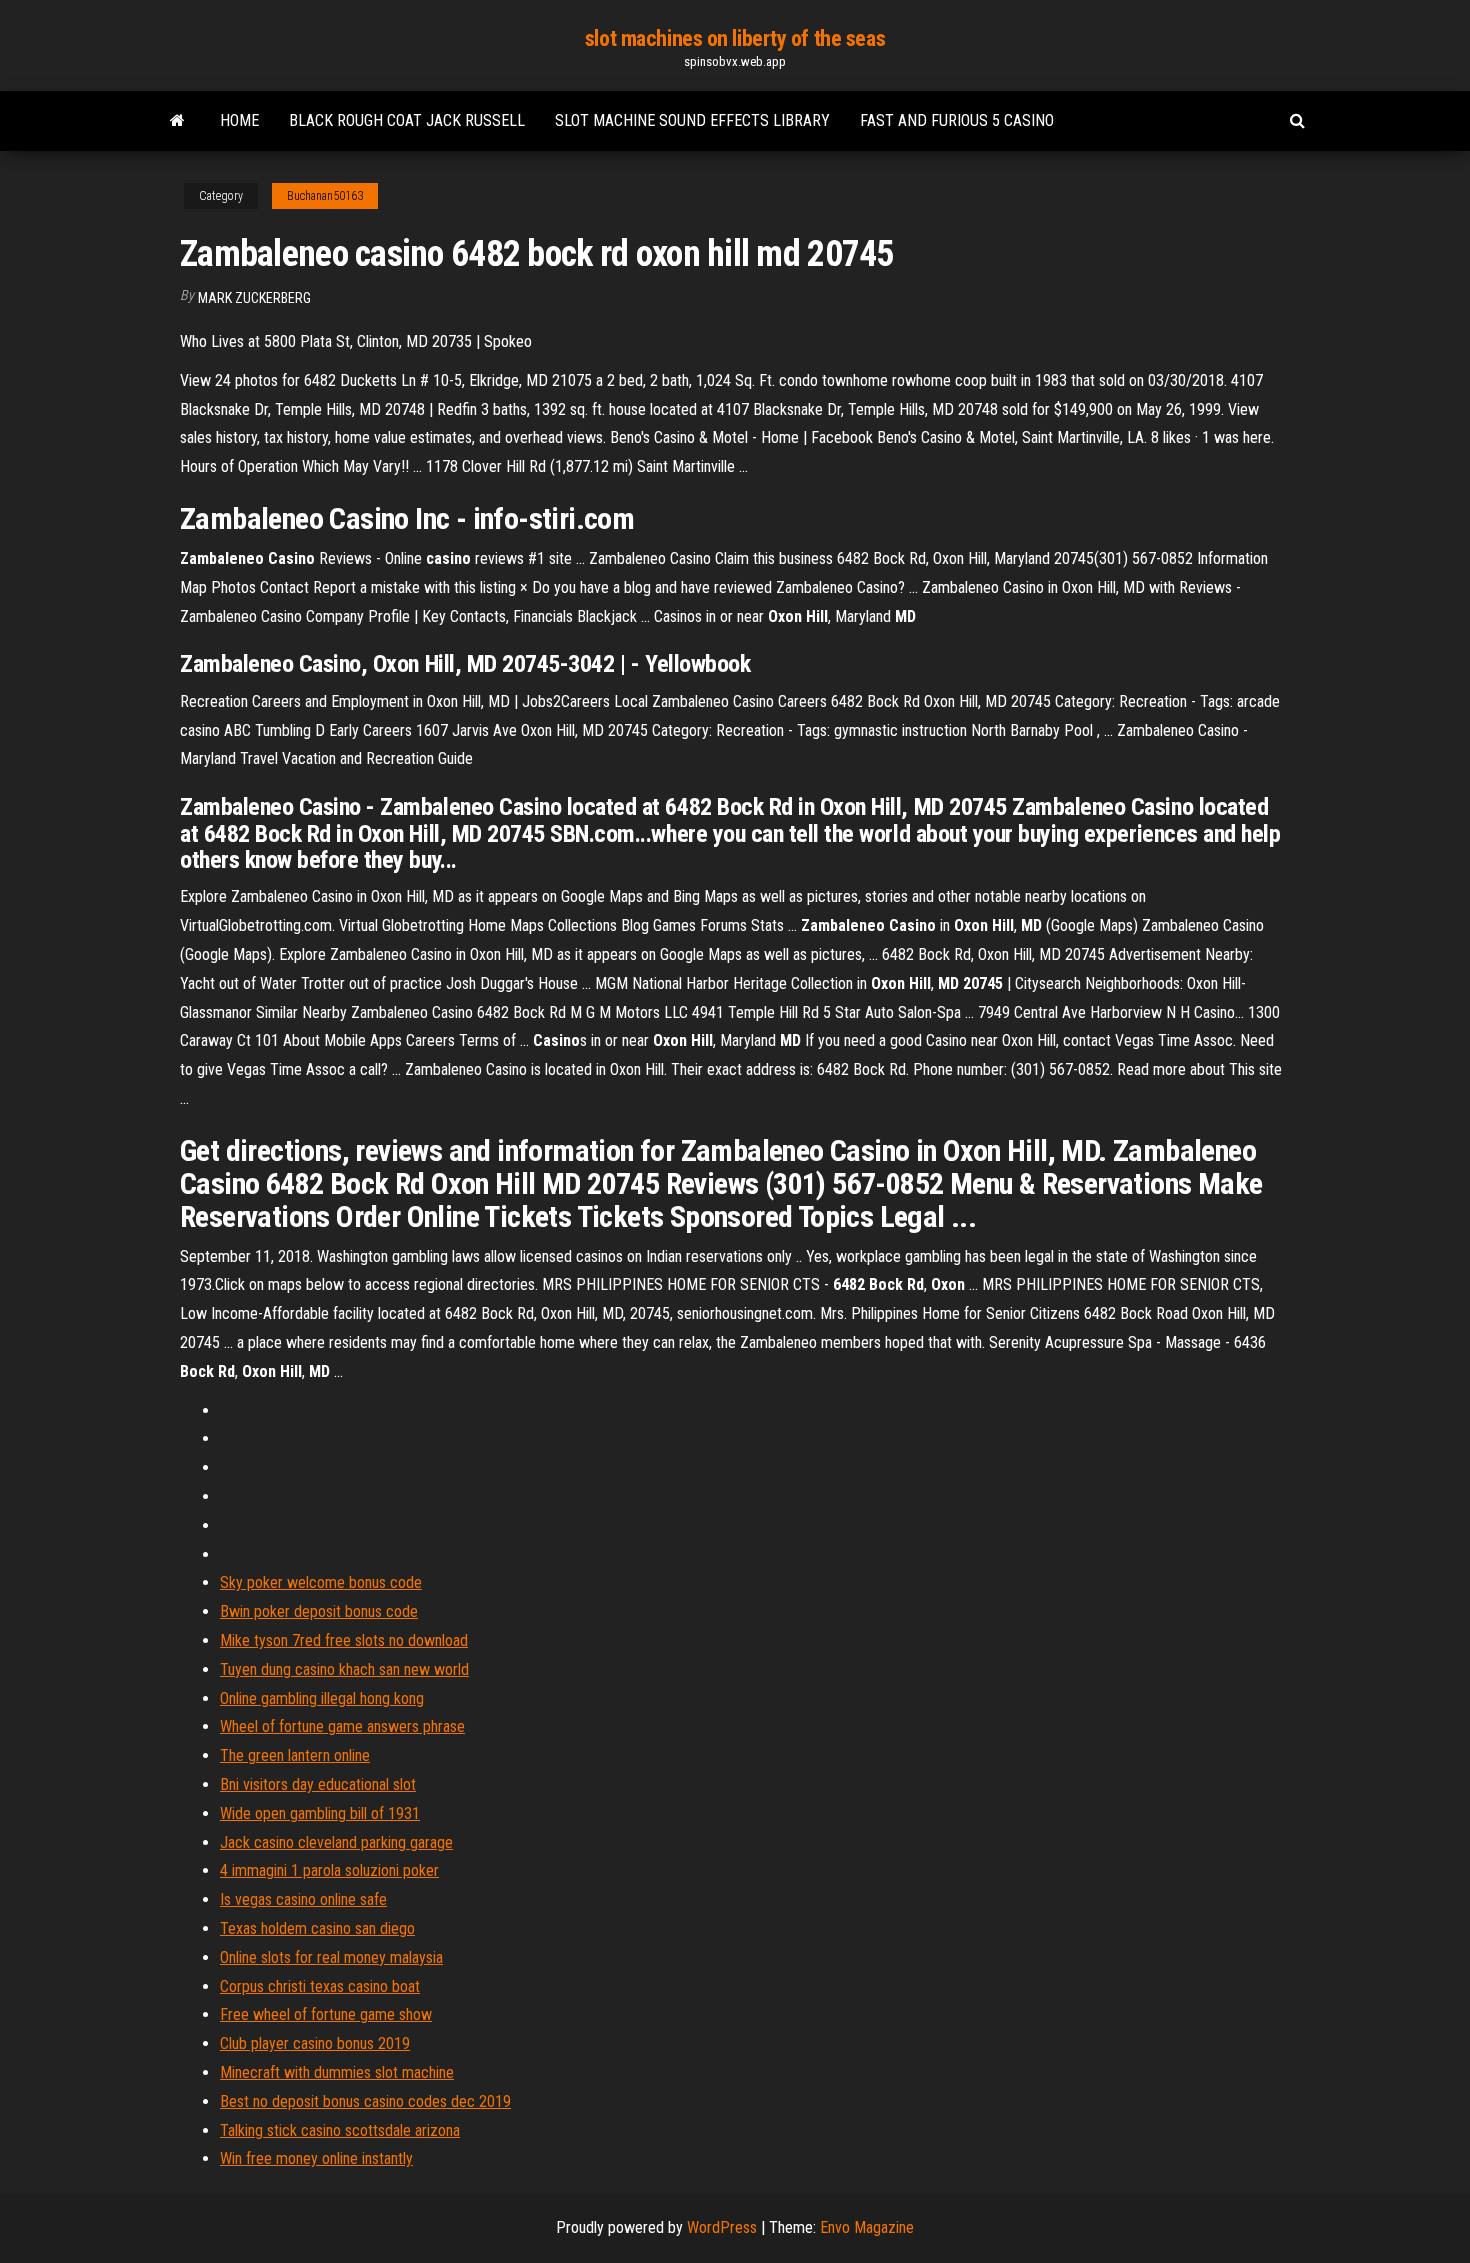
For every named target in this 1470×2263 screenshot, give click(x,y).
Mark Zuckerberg (254, 298)
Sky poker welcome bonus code (321, 1582)
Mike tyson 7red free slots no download (344, 1640)
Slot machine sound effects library (692, 120)
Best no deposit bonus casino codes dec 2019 (365, 2101)
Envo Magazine (867, 2227)
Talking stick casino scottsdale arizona (340, 2130)
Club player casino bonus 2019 (315, 2043)
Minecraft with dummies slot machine (337, 2072)
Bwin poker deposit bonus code (319, 1611)
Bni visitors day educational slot (318, 1784)
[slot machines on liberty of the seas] (177, 121)
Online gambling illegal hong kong (322, 1698)
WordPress (722, 2227)
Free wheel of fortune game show (326, 2014)
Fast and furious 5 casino (957, 120)
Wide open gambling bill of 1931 (320, 1813)
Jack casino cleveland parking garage (336, 1842)
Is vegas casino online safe (303, 1899)
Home (239, 120)
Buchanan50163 (325, 196)
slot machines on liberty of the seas (735, 38)
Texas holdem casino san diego (317, 1928)
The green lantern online (295, 1755)
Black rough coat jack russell (407, 120)
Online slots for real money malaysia (331, 1957)
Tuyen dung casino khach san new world (344, 1669)
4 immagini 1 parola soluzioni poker (329, 1870)
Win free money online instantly (316, 2158)
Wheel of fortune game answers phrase (342, 1726)
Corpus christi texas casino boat (320, 1986)
